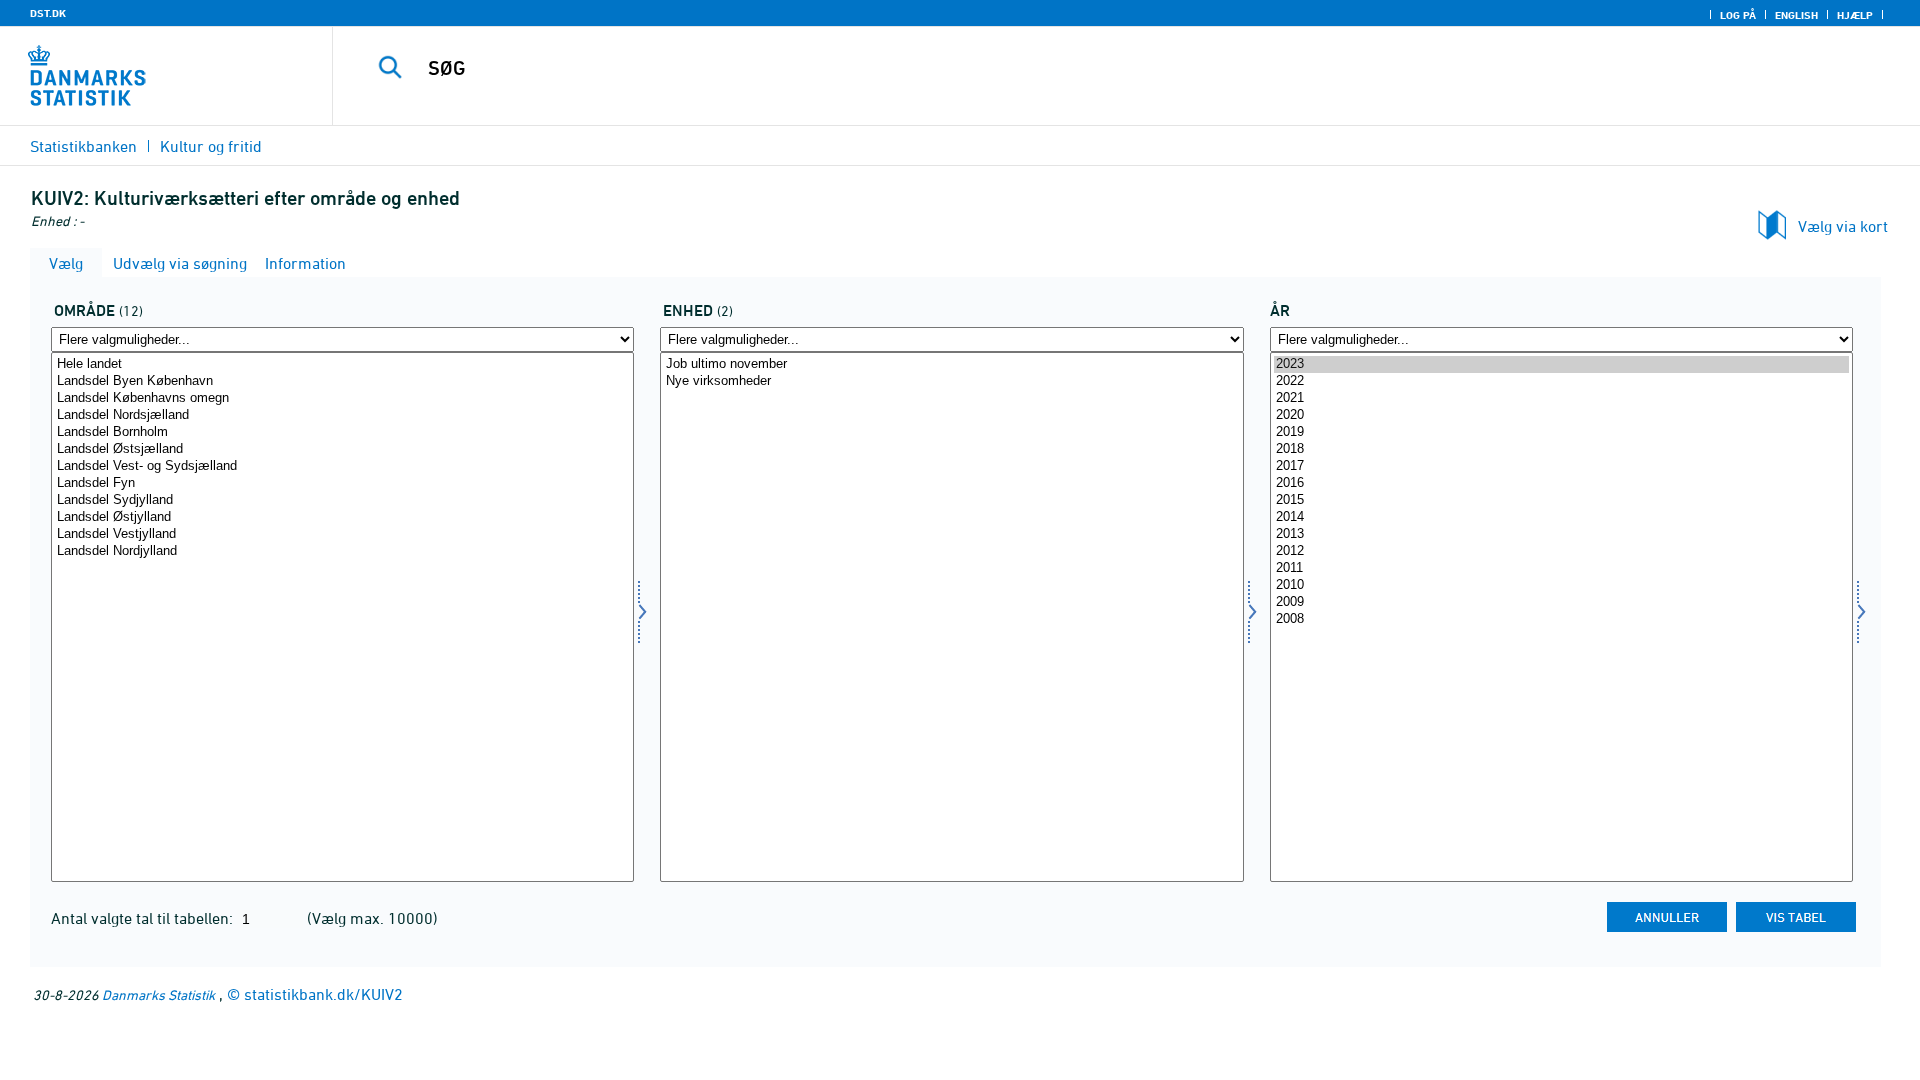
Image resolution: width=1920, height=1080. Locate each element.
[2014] (1561, 517)
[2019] (1561, 432)
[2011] (1561, 568)
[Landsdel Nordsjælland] (342, 415)
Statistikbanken (83, 146)
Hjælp (1855, 15)
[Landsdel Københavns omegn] (342, 398)
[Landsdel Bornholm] (342, 432)
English (1796, 15)
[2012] (1561, 551)
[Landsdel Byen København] (342, 381)
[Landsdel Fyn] (342, 483)
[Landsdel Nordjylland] (342, 551)
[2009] (1561, 602)
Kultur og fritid (211, 146)
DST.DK (48, 13)
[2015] (1561, 500)
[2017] (1561, 466)
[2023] (1561, 364)
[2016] (1561, 483)
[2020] (1561, 415)
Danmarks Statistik (158, 994)
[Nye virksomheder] (951, 381)
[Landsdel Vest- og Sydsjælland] (342, 466)
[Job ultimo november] (951, 364)
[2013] (1561, 534)
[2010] (1561, 585)
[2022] (1561, 381)
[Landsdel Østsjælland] (342, 449)
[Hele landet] (342, 364)
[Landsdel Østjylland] (342, 517)
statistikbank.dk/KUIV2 (323, 994)
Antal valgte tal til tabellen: (144, 918)
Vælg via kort (1843, 226)
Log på (1738, 15)
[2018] (1561, 449)
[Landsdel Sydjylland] (342, 500)
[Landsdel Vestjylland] (342, 534)
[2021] (1561, 398)
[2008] (1561, 619)
